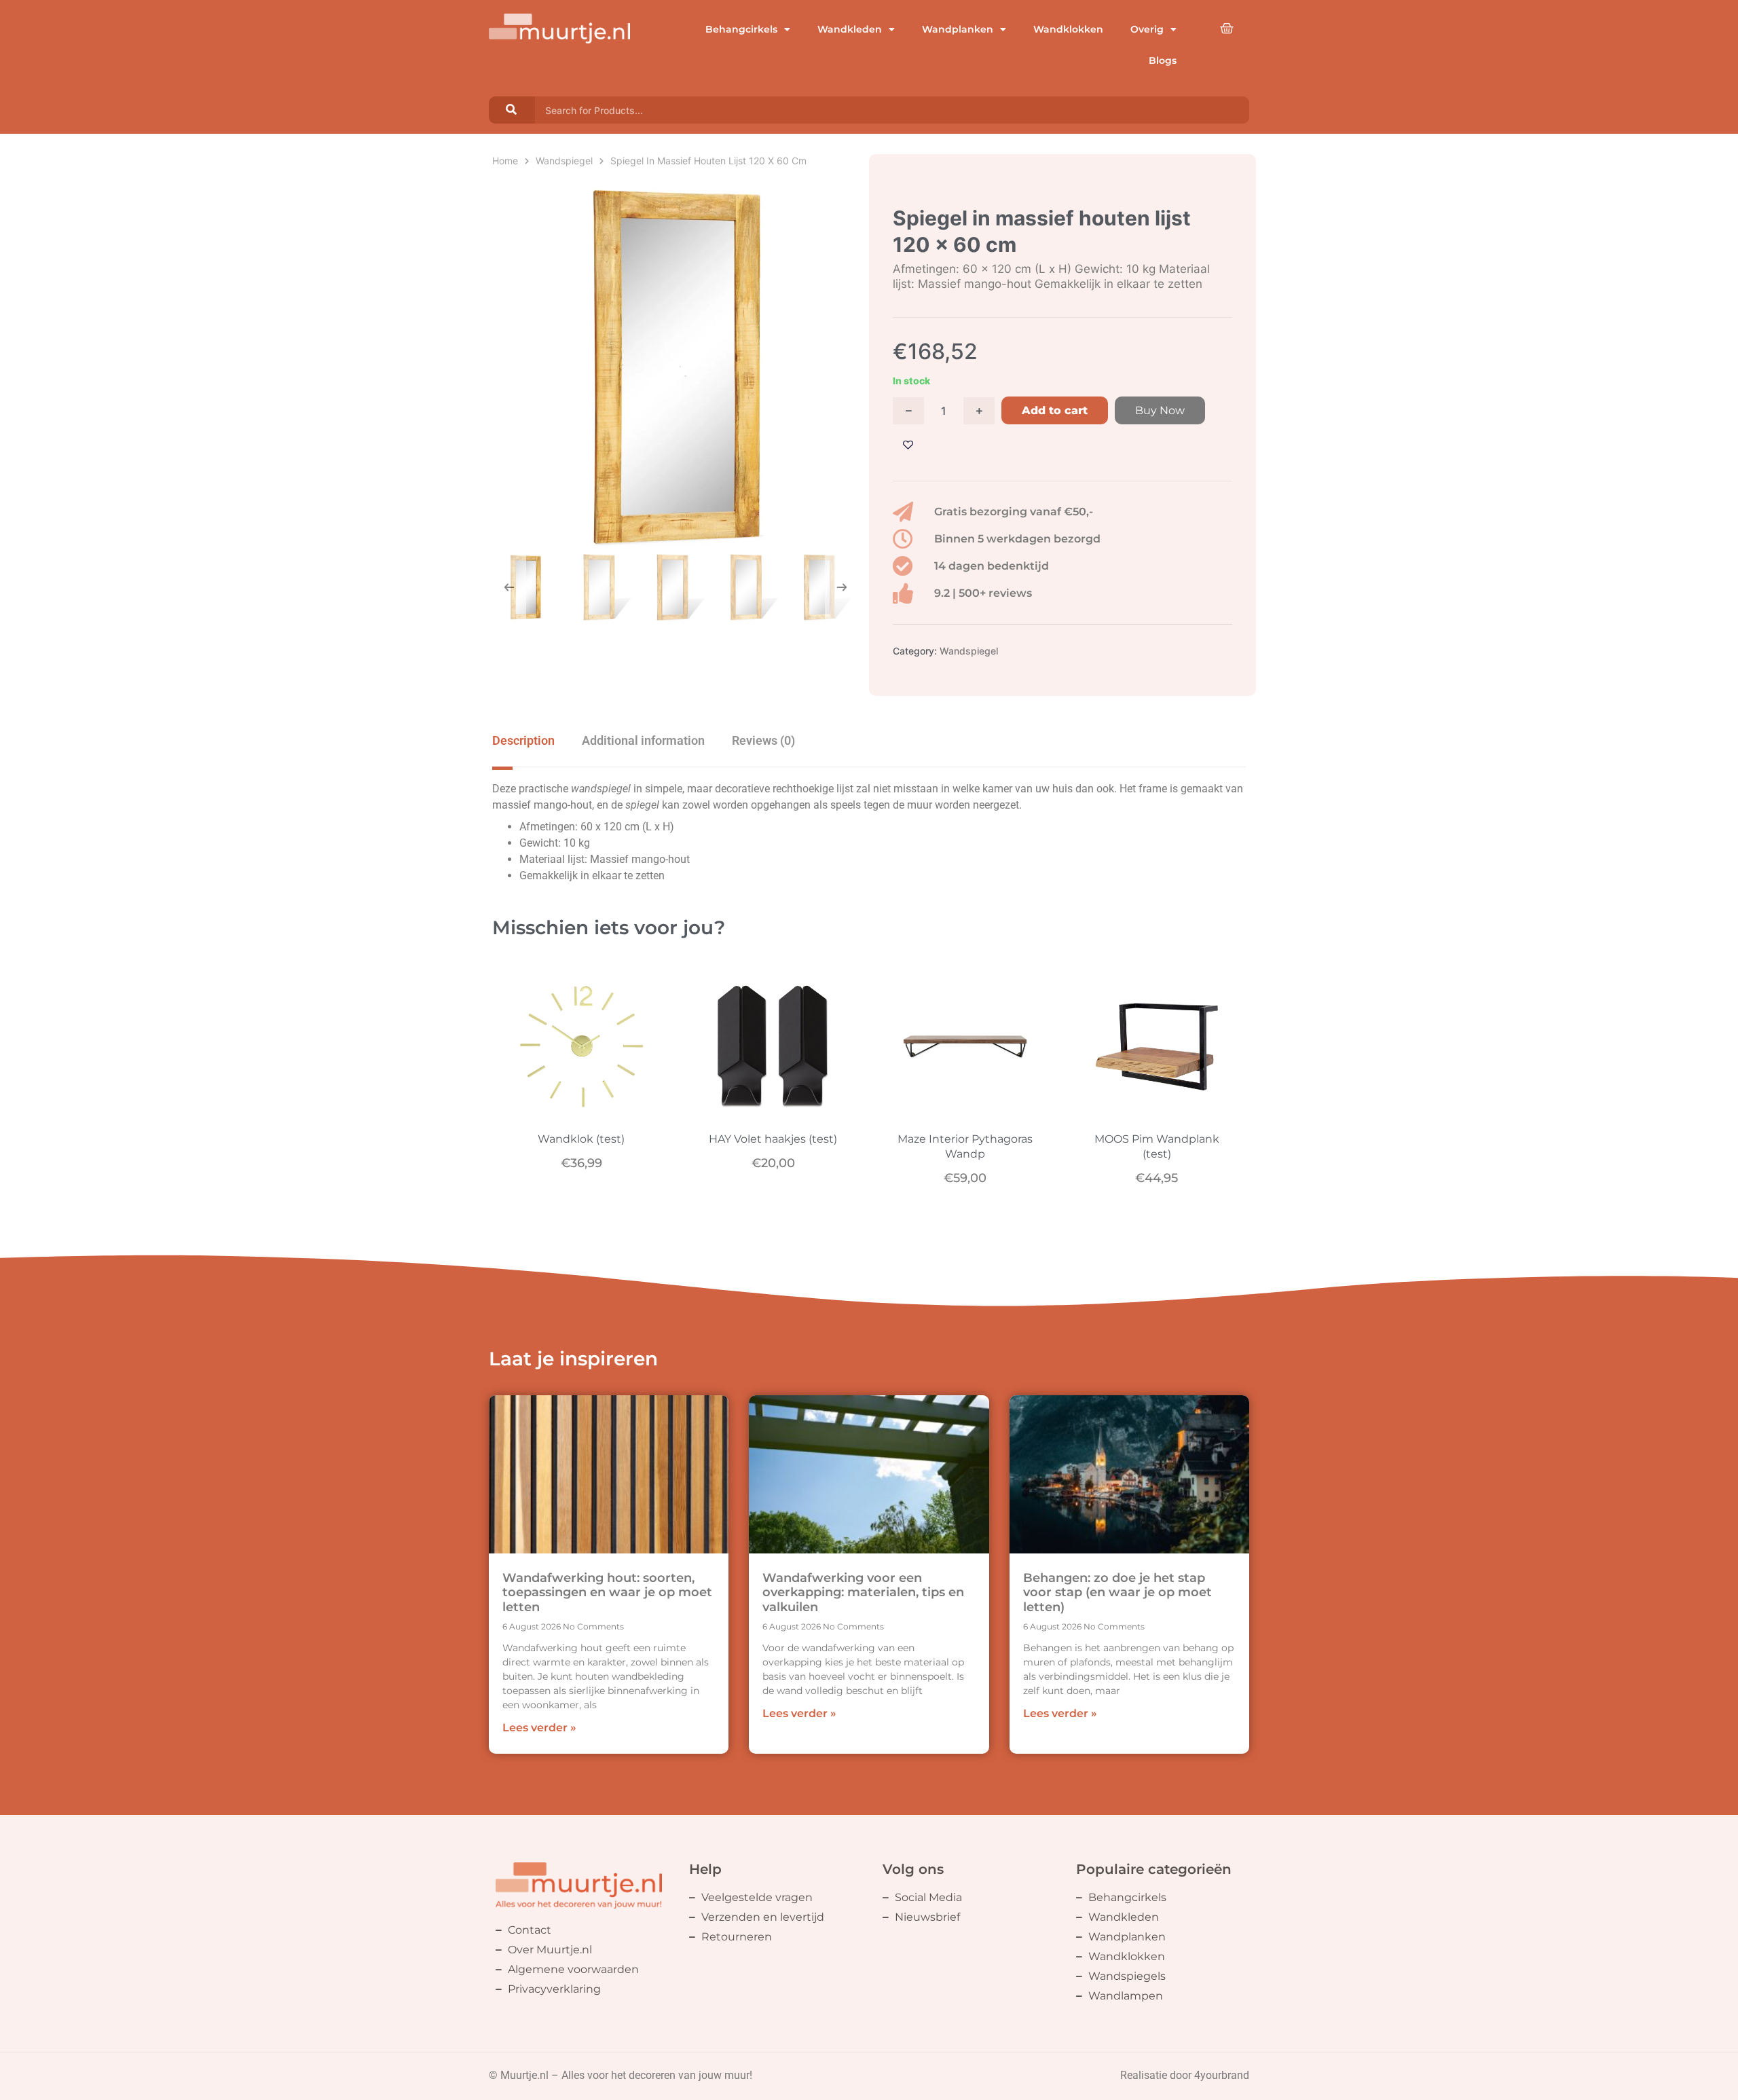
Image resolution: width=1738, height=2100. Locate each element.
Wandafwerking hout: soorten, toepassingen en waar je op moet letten (607, 1592)
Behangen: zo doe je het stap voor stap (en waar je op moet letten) (1117, 1592)
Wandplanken (958, 29)
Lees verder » (539, 1728)
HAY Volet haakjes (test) (773, 1139)
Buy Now (1160, 410)
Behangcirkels (741, 29)
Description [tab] (523, 740)
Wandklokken (1068, 29)
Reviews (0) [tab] (763, 740)
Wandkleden (850, 29)
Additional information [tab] (643, 740)
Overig (1147, 29)
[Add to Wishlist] (908, 445)
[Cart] (1227, 29)
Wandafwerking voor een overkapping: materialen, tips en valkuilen (863, 1592)
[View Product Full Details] (581, 1111)
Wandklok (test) (581, 1139)
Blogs (1163, 60)
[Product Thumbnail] (519, 198)
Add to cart (1055, 410)
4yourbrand (1222, 2075)
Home (505, 161)
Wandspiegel (564, 161)
